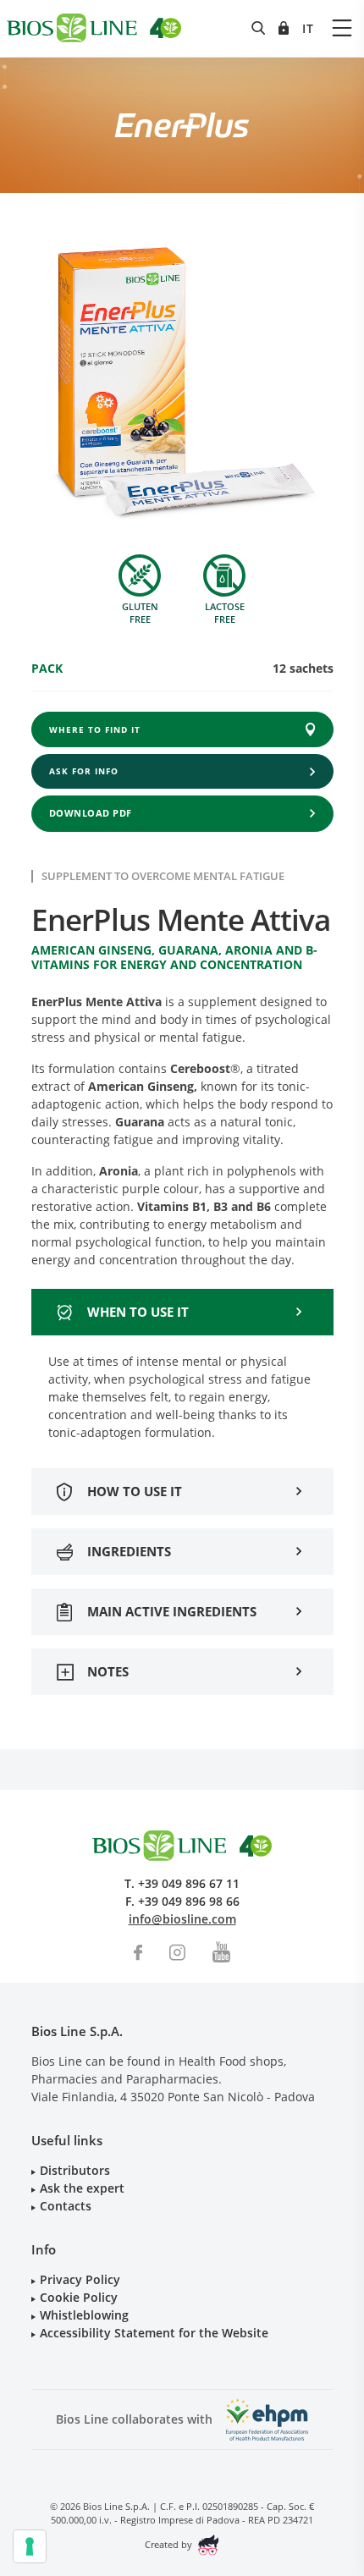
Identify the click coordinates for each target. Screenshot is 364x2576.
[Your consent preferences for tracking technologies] (30, 2546)
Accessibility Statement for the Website (154, 2333)
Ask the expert (82, 2188)
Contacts (66, 2206)
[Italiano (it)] (308, 28)
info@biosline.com (182, 1919)
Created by (170, 2544)
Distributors (75, 2170)
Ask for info (84, 771)
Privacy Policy (80, 2279)
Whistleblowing (84, 2315)
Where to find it (95, 729)
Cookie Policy (79, 2297)
